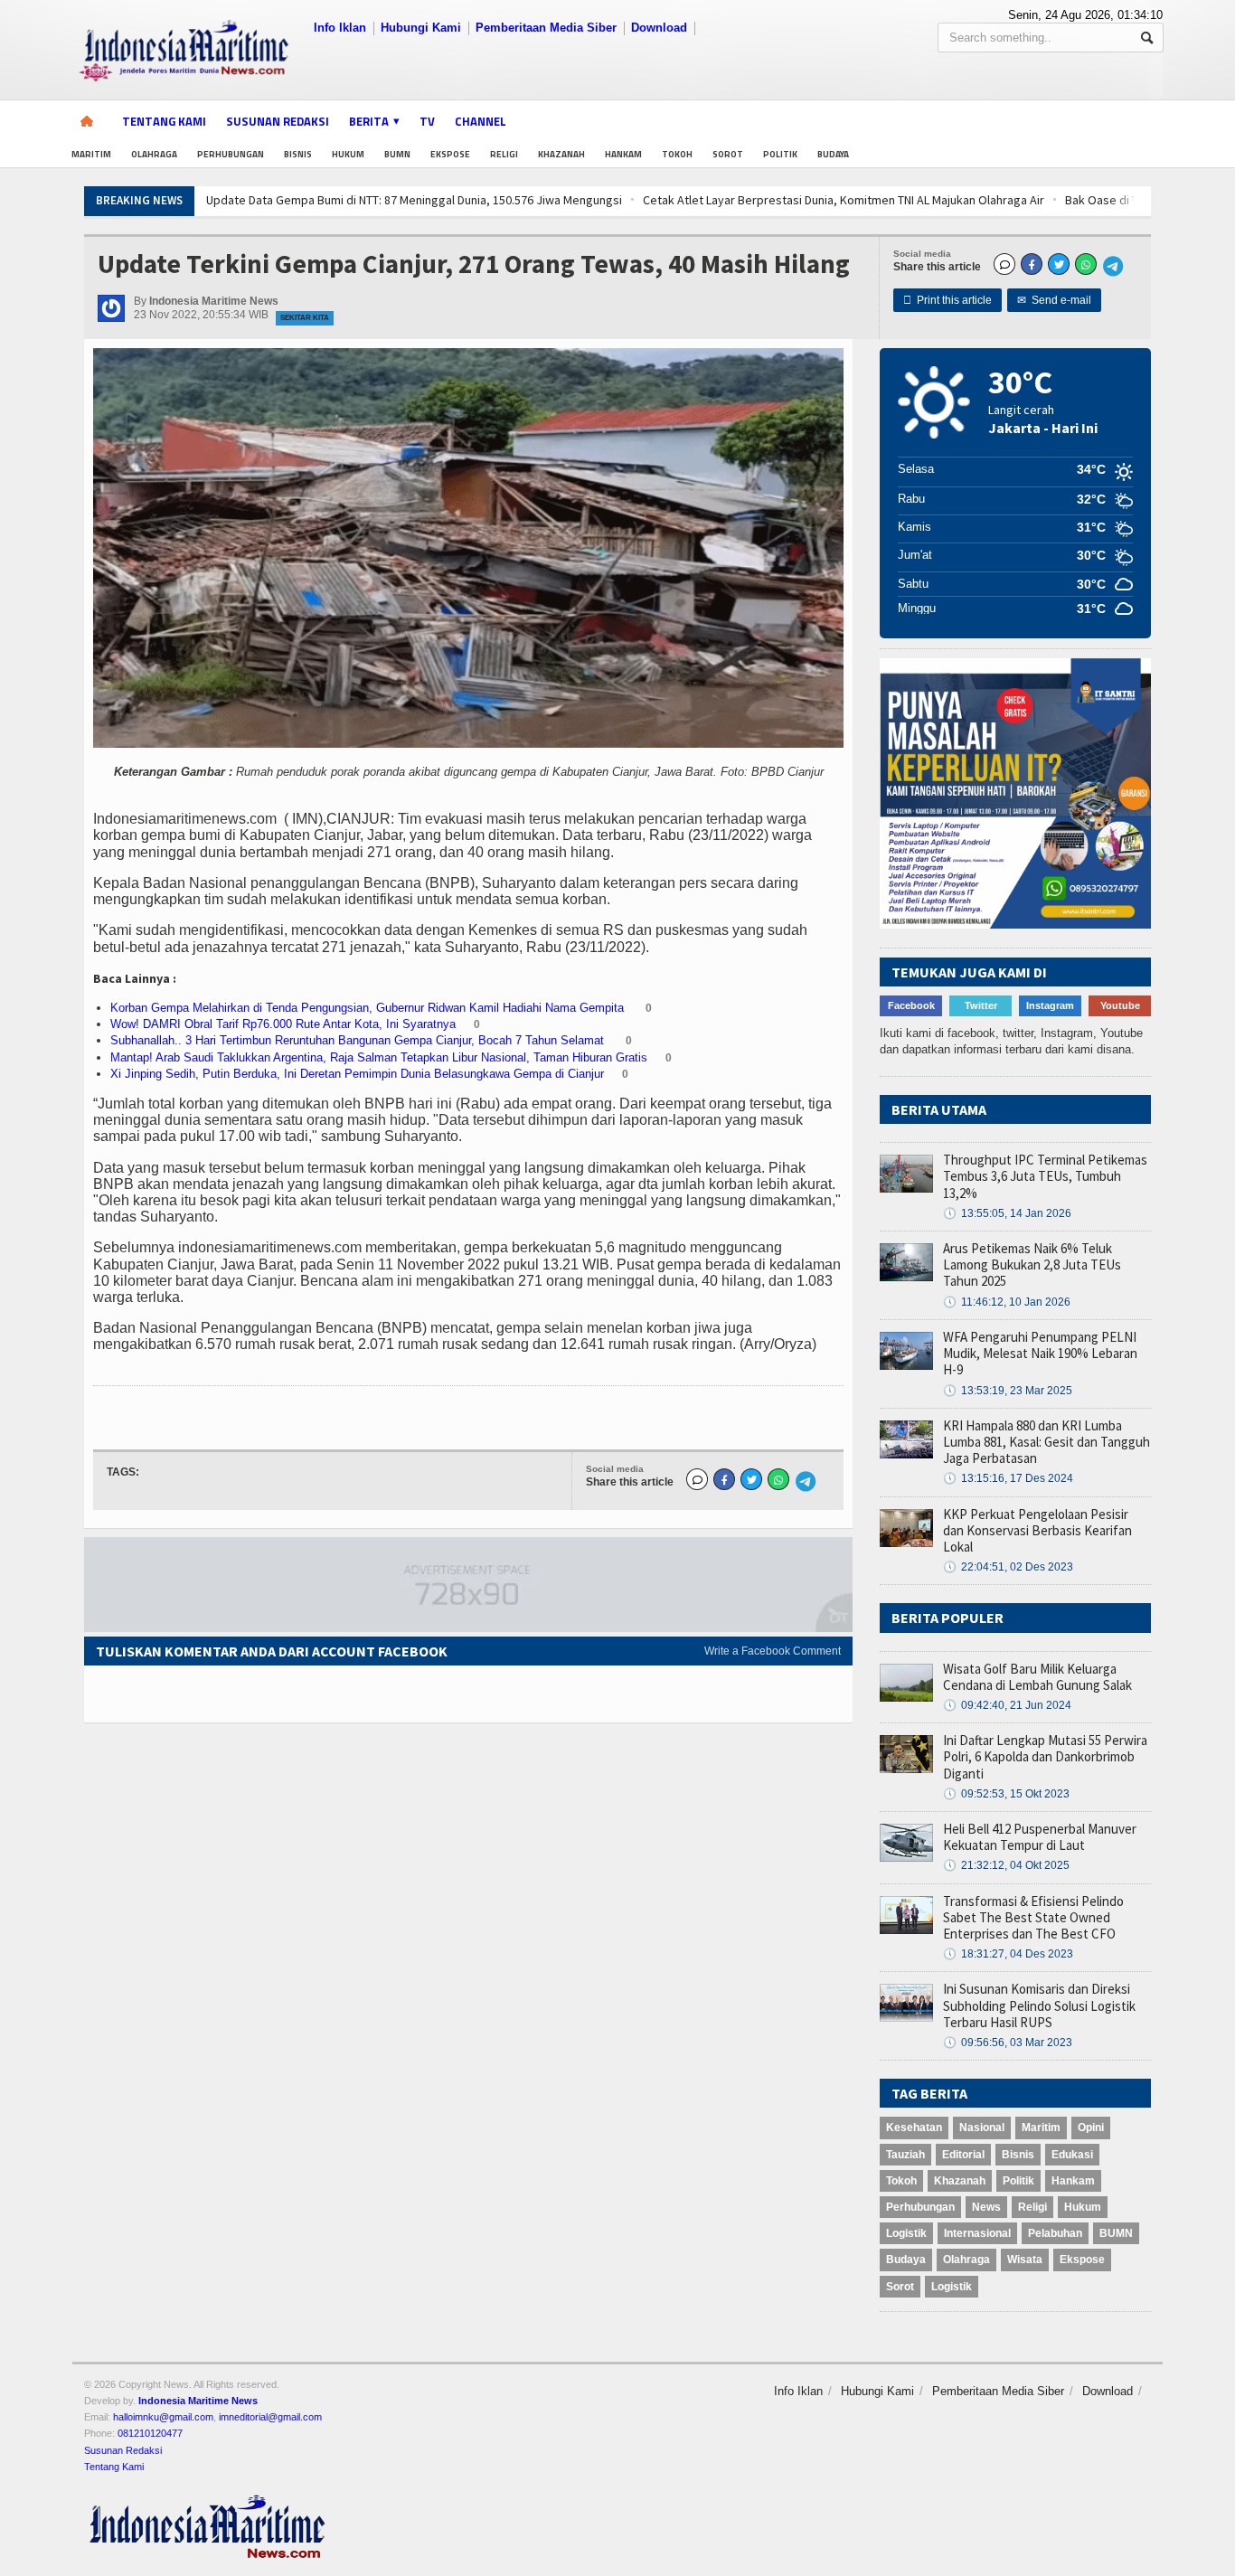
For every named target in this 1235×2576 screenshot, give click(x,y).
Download (659, 28)
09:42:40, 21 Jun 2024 (1007, 1705)
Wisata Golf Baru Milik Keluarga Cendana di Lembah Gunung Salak (1037, 1677)
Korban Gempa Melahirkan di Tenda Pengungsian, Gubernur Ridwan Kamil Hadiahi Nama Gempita (369, 1008)
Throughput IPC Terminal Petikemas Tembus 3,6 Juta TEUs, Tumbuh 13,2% (1045, 1176)
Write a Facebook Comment (773, 1651)
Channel (481, 121)
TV (427, 121)
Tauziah (905, 2155)
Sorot (728, 154)
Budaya (833, 154)
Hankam (623, 154)
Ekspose (450, 154)
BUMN (397, 154)
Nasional (982, 2128)
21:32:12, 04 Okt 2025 (1006, 1865)
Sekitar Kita (305, 318)
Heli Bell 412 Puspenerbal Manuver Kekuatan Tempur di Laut (1040, 1837)
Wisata (1025, 2260)
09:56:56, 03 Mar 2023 (1008, 2043)
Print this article (947, 300)
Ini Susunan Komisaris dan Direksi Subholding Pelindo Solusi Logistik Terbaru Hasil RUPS (1039, 2005)
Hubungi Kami (421, 28)
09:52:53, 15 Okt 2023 (1006, 1794)
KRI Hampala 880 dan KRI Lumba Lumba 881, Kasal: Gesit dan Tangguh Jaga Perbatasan (1046, 1442)
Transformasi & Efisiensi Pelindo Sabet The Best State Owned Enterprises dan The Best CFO (1033, 1917)
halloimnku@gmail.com (163, 2417)
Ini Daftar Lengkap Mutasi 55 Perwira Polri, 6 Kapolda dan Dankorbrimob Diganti (1045, 1756)
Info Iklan (340, 28)
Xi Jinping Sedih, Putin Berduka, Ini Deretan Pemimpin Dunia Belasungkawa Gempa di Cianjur (357, 1074)
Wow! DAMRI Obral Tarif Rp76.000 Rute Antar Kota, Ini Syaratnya (283, 1024)
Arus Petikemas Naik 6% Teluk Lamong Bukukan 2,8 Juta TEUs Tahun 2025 (1032, 1264)
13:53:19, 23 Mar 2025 (1008, 1391)
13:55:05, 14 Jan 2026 (1007, 1213)
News (986, 2207)
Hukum (348, 154)
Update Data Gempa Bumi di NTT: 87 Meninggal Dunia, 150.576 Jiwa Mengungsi (250, 200)
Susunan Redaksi (278, 121)
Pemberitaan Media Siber (546, 28)
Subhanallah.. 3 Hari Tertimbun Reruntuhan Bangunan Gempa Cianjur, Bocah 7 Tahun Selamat (359, 1040)
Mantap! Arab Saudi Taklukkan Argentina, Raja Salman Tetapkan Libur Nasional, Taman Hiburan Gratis (379, 1057)
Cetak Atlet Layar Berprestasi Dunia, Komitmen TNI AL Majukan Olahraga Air (680, 200)
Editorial (963, 2155)
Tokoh (677, 154)
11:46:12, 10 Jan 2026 (1007, 1302)
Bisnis (298, 154)
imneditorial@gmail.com (270, 2417)
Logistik (906, 2233)
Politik (780, 154)
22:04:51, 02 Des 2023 (1008, 1567)
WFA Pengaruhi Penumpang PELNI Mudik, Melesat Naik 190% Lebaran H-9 (1040, 1353)
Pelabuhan (1055, 2233)
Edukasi (1072, 2155)
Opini (1091, 2128)
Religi (504, 154)
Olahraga (154, 154)
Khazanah (561, 154)
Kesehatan (914, 2128)
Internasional (977, 2233)
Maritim (91, 154)
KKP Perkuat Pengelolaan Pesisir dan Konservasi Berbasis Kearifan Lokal (1037, 1530)
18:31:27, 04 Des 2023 (1008, 1954)
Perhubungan (231, 154)
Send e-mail (1054, 300)
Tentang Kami (164, 121)
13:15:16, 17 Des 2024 (1008, 1478)
